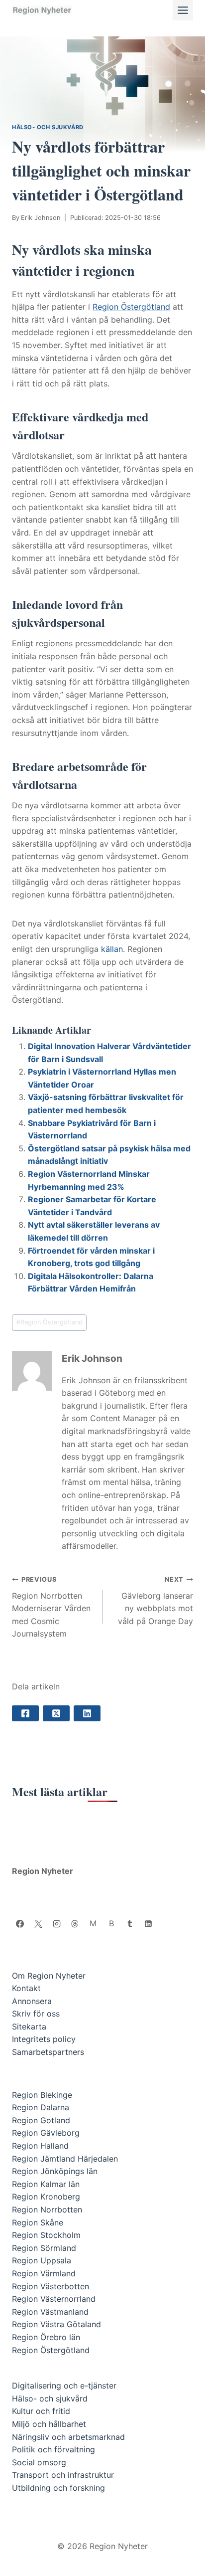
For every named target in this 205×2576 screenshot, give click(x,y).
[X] (38, 1924)
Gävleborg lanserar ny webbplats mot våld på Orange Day (155, 1601)
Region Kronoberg (46, 2197)
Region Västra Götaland (56, 2324)
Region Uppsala (42, 2260)
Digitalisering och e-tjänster (64, 2386)
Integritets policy (44, 2039)
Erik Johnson (41, 218)
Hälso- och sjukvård (48, 127)
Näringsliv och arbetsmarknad (68, 2437)
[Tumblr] (130, 1924)
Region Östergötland (131, 307)
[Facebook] (20, 1924)
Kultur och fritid (41, 2411)
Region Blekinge (42, 2095)
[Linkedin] (148, 1924)
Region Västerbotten (51, 2286)
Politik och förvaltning (53, 2449)
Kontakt (26, 1988)
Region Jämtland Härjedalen (65, 2159)
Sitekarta (29, 2026)
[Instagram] (57, 1924)
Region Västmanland (50, 2312)
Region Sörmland (44, 2248)
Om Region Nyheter (49, 1976)
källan (112, 949)
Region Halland (40, 2146)
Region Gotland (41, 2120)
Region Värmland (44, 2273)
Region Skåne (38, 2222)
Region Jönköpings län (55, 2171)
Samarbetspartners (48, 2052)
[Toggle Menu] (183, 10)
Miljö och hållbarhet (49, 2424)
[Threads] (75, 1924)
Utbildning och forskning (58, 2488)
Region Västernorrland (54, 2299)
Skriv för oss (36, 2014)
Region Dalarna (41, 2107)
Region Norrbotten (47, 2209)
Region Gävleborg (46, 2133)
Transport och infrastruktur (63, 2475)
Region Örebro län (46, 2337)
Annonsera (32, 2001)
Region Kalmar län (46, 2184)
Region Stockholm (46, 2235)
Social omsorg (39, 2462)
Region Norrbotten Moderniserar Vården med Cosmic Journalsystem (51, 1607)
